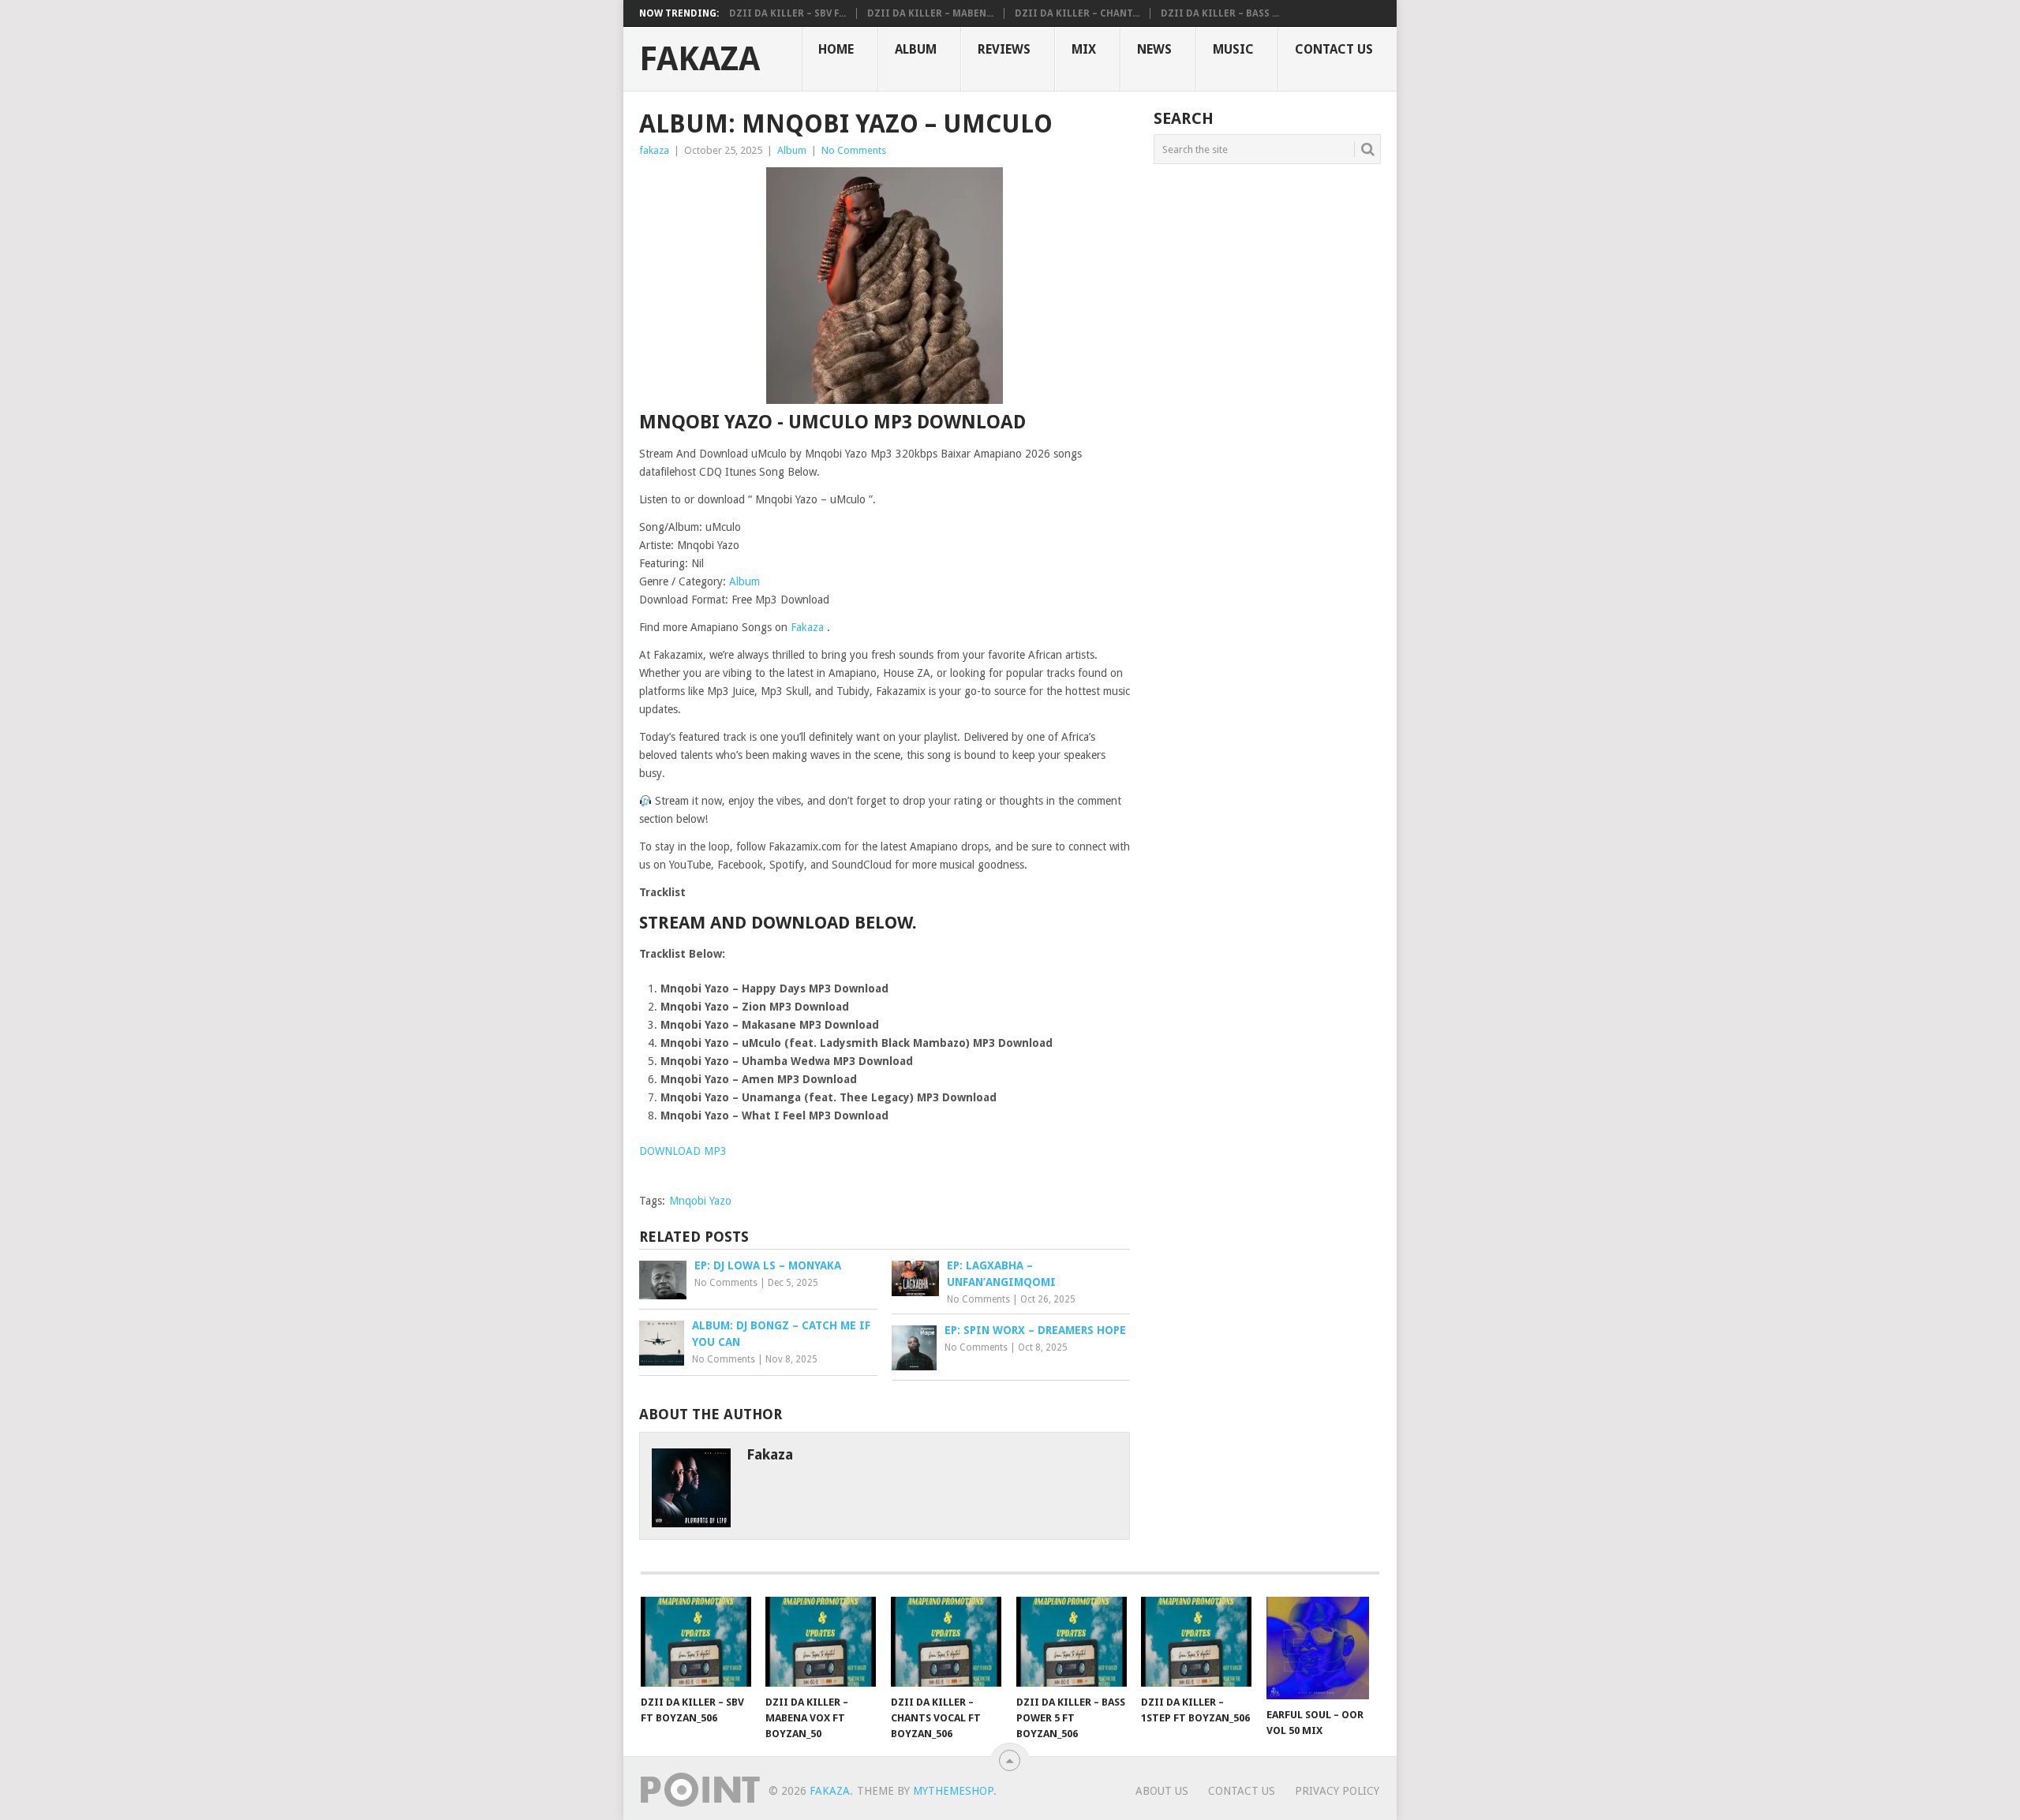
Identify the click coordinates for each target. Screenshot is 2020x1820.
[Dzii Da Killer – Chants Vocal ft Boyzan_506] (946, 1642)
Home (836, 49)
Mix (1084, 49)
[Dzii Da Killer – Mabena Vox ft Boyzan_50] (821, 1642)
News (1154, 49)
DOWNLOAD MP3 (683, 1151)
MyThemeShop (953, 1791)
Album (916, 49)
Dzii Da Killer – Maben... (930, 13)
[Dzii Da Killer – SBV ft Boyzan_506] (696, 1642)
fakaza (654, 150)
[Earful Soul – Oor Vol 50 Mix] (1322, 1648)
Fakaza (700, 59)
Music (1233, 49)
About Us (1162, 1791)
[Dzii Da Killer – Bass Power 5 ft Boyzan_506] (1072, 1642)
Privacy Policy (1337, 1791)
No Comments (854, 150)
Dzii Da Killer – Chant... (1077, 13)
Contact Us (1334, 49)
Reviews (1004, 49)
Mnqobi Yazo (700, 1201)
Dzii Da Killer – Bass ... (1220, 13)
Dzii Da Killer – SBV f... (787, 13)
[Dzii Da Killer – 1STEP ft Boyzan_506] (1196, 1642)
